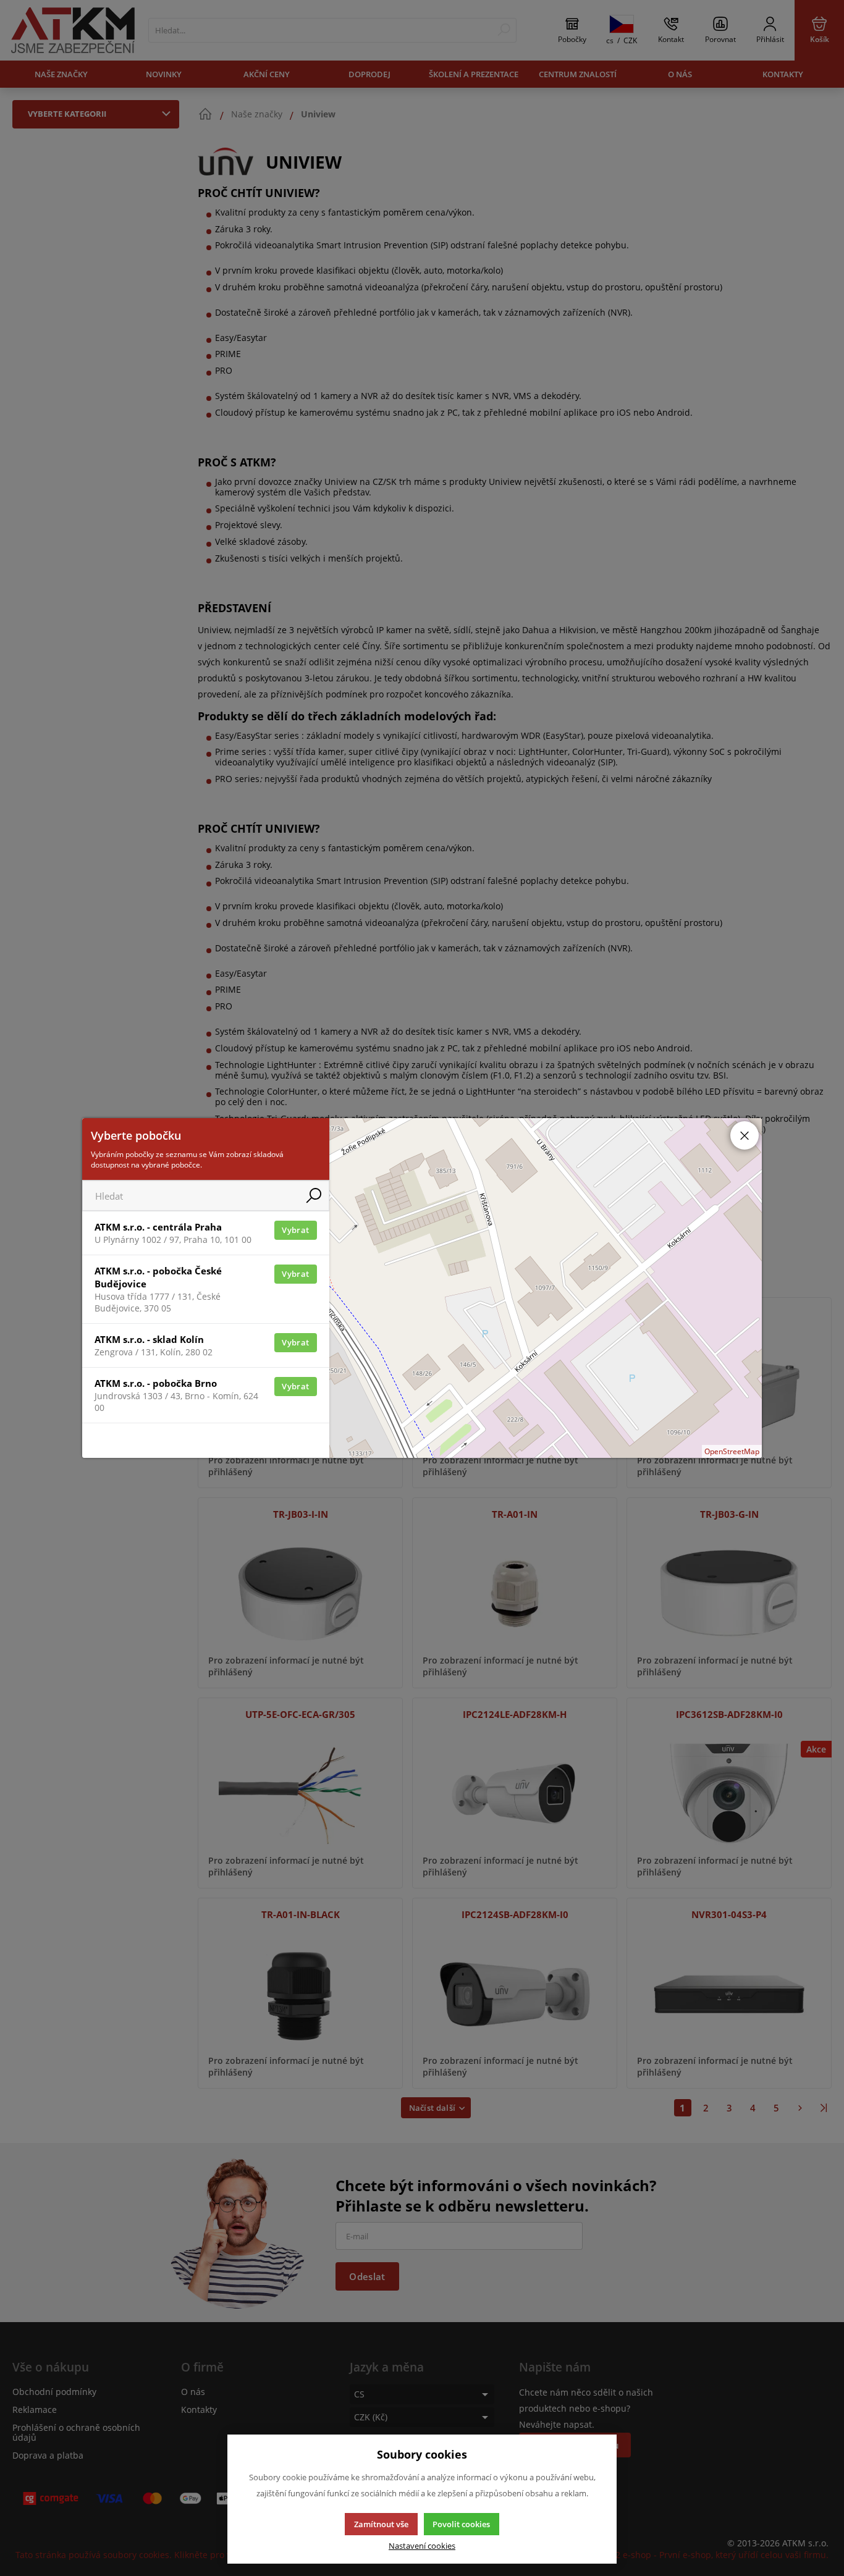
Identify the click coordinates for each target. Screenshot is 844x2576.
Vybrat (295, 1230)
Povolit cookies (461, 2524)
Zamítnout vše (381, 2524)
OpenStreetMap (732, 1451)
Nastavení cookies (422, 2546)
